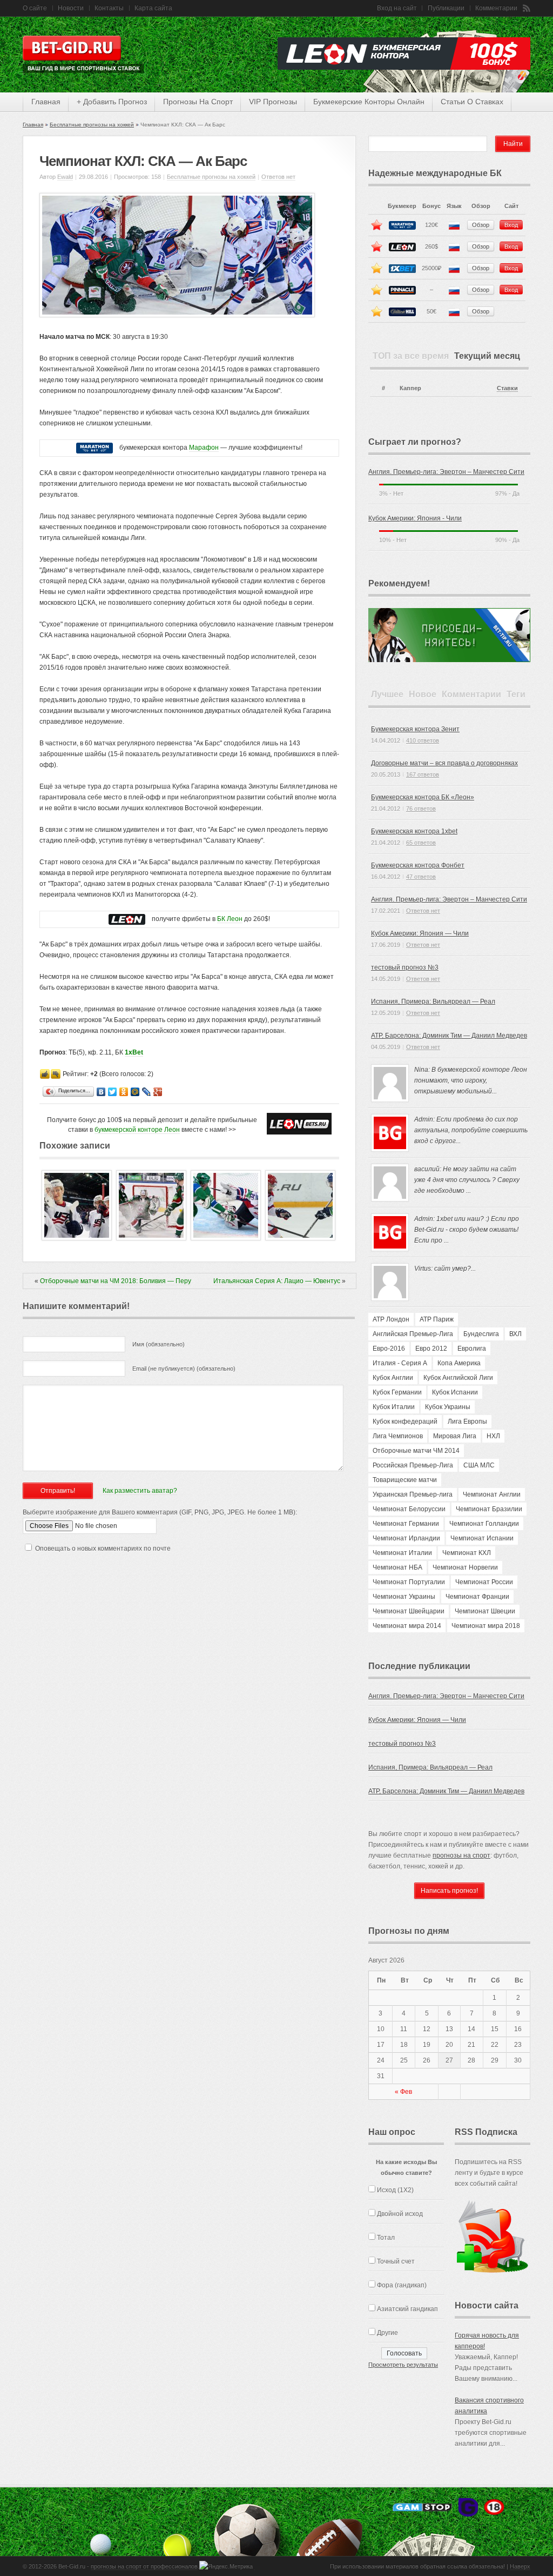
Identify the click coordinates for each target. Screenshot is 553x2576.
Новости (71, 8)
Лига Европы (467, 1422)
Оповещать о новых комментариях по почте (103, 1549)
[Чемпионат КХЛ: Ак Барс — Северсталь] (151, 1238)
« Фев (403, 2092)
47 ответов (421, 877)
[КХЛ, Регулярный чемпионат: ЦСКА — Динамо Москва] (300, 1238)
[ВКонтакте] (101, 1092)
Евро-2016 (389, 1349)
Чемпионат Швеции (485, 1611)
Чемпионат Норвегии (465, 1567)
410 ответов (423, 740)
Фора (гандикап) (402, 2285)
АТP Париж (437, 1319)
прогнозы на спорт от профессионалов (144, 2566)
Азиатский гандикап (407, 2309)
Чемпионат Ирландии (406, 1538)
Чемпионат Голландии (484, 1524)
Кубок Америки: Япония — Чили (420, 933)
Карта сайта (153, 8)
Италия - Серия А (400, 1363)
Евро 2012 (431, 1349)
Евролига (472, 1349)
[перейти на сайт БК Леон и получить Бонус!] (299, 1124)
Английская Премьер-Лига (413, 1334)
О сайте (35, 8)
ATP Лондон (391, 1319)
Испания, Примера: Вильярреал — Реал (433, 1002)
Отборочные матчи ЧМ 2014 (416, 1451)
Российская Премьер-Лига (413, 1465)
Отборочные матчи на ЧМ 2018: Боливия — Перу (116, 1281)
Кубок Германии (397, 1392)
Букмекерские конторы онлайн (369, 102)
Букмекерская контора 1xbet (414, 831)
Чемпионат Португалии (409, 1582)
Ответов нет (278, 177)
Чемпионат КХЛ (467, 1553)
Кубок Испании (455, 1392)
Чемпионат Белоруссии (409, 1509)
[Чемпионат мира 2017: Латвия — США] (77, 1238)
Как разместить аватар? (140, 1491)
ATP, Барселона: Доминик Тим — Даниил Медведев (449, 1036)
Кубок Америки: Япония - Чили (415, 518)
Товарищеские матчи (405, 1480)
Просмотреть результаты (403, 2365)
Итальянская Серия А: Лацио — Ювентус (277, 1281)
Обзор (481, 225)
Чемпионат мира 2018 (486, 1626)
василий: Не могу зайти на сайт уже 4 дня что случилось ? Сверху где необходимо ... (467, 1180)
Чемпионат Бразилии (489, 1509)
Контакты (109, 8)
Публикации (446, 8)
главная (46, 102)
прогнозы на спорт (198, 102)
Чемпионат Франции (477, 1597)
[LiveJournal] (147, 1092)
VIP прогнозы (273, 102)
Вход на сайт (397, 8)
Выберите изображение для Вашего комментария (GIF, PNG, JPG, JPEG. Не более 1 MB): (160, 1512)
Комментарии (496, 8)
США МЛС (479, 1465)
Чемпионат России (484, 1582)
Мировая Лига (455, 1436)
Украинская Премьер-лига (413, 1494)
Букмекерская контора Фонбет (418, 865)
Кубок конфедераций (405, 1422)
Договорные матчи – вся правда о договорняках (444, 763)
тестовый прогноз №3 (405, 967)
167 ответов (423, 775)
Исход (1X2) (395, 2190)
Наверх (520, 2566)
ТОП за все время (411, 356)
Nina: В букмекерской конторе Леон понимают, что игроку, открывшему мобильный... (471, 1080)
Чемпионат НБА (397, 1567)
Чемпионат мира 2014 (407, 1626)
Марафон (204, 448)
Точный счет (396, 2261)
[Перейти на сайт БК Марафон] (95, 448)
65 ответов (421, 843)
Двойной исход (400, 2214)
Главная (33, 125)
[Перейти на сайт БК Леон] (127, 919)
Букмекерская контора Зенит (415, 729)
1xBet (134, 1052)
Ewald (65, 177)
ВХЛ (515, 1334)
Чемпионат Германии (406, 1524)
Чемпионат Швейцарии (409, 1611)
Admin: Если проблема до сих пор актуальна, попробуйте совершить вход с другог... (471, 1130)
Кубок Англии (393, 1378)
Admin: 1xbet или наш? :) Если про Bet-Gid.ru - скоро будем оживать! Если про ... (467, 1230)
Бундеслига (481, 1334)
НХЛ (493, 1436)
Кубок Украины (448, 1407)
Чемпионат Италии (402, 1553)
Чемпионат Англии (492, 1494)
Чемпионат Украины (404, 1597)
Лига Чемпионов (398, 1436)
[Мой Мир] (135, 1092)
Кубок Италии (394, 1407)
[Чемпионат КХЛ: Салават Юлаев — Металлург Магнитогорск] (226, 1238)
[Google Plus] (158, 1092)
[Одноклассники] (124, 1092)
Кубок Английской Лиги (458, 1378)
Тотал (386, 2238)
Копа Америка (459, 1363)
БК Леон (230, 919)
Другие (387, 2333)
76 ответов (421, 809)
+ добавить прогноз (112, 102)
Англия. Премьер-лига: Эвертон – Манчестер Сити (446, 472)
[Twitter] (113, 1092)
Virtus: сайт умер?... (445, 1269)
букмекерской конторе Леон (137, 1130)
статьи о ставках (472, 102)
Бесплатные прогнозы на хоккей (92, 125)
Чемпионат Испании (482, 1538)
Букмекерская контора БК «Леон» (423, 797)
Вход (511, 225)
